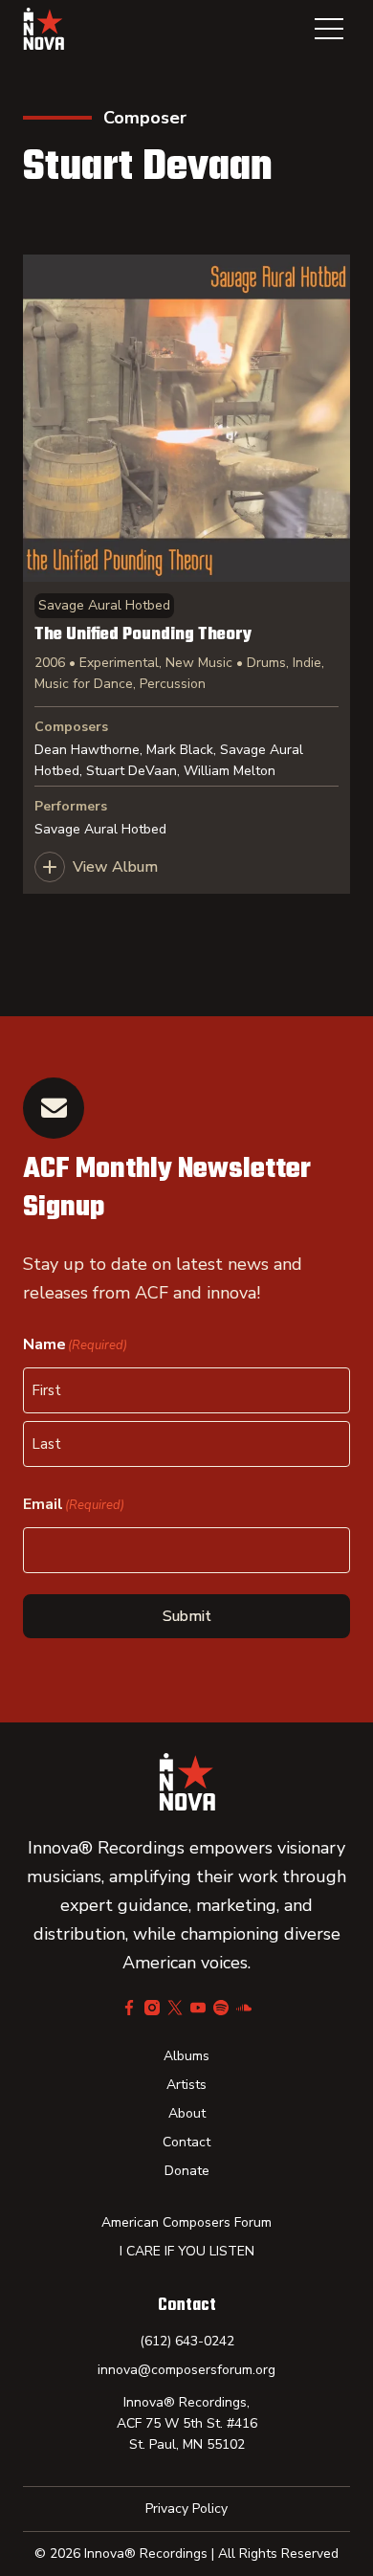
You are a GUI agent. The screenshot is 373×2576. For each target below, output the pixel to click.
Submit (187, 1616)
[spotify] (221, 2008)
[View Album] (186, 574)
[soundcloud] (244, 2008)
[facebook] (129, 2008)
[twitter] (175, 2008)
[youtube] (198, 2008)
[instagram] (152, 2008)
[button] (329, 29)
